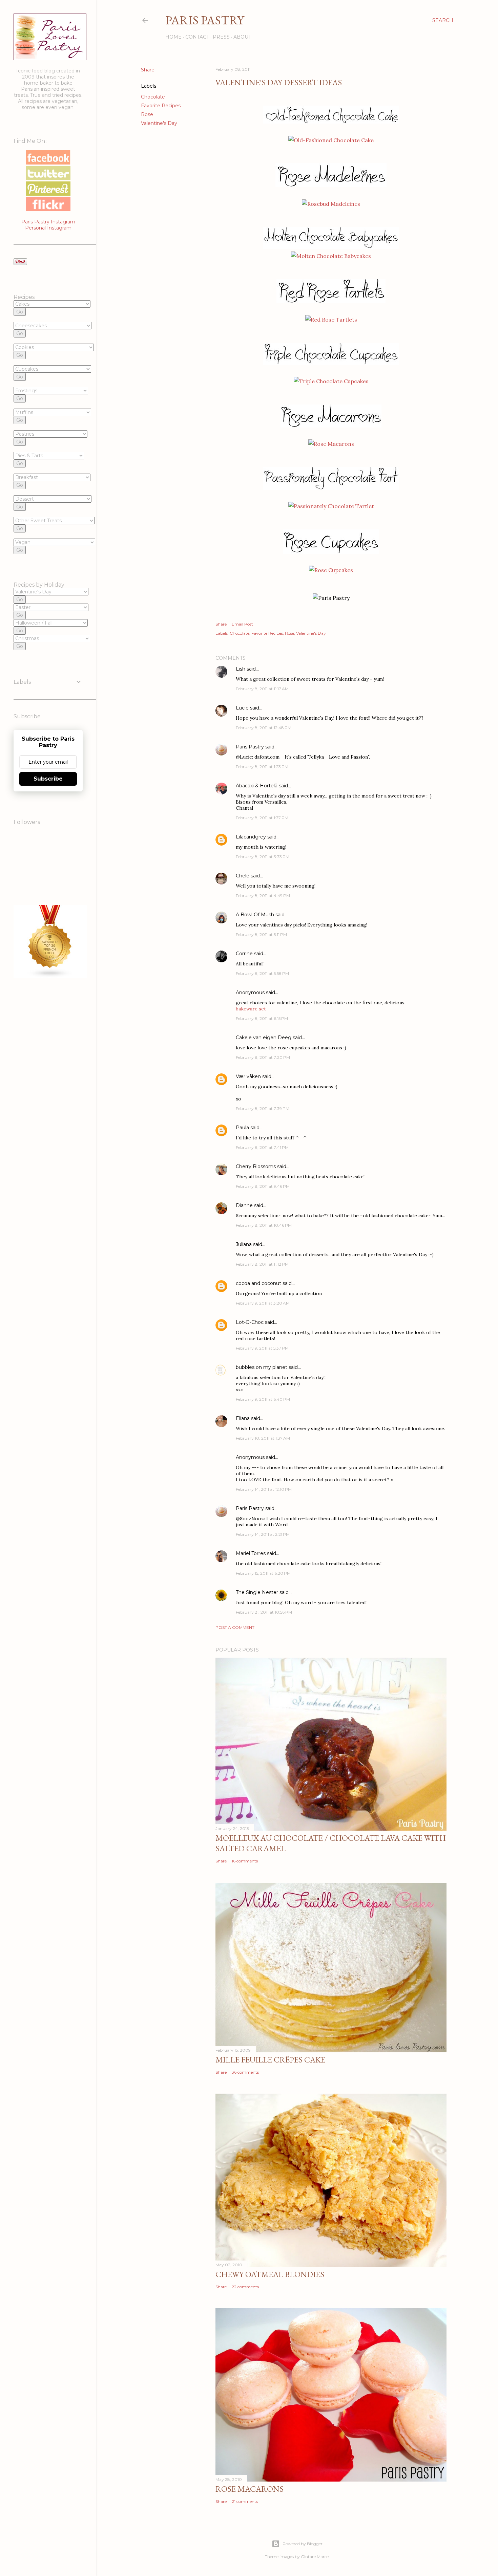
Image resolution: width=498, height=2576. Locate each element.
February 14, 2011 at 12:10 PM (264, 1489)
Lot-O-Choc (250, 1322)
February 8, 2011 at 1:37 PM (262, 818)
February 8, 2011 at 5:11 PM (261, 934)
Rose (147, 114)
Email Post (242, 624)
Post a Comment (235, 1627)
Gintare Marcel (315, 2557)
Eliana (243, 1418)
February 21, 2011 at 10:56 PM (264, 1612)
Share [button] (148, 70)
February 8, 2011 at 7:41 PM (262, 1147)
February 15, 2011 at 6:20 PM (263, 1573)
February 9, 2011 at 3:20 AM (263, 1303)
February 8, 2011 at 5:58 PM (262, 973)
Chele (243, 876)
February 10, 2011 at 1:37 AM (263, 1438)
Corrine (244, 954)
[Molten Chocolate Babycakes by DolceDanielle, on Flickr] (331, 256)
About (242, 37)
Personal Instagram (48, 228)
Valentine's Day (159, 123)
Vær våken (248, 1076)
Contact (197, 37)
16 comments (245, 1861)
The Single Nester (257, 1592)
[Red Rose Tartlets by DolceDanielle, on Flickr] (331, 320)
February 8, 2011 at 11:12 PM (262, 1264)
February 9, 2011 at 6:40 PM (263, 1399)
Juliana (244, 1244)
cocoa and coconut (259, 1283)
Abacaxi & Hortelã (257, 786)
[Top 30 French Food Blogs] (50, 976)
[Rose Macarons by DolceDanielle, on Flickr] (331, 444)
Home (173, 37)
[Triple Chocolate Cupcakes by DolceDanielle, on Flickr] (331, 381)
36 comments (245, 2072)
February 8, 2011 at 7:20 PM (263, 1057)
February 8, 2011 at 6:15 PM (262, 1018)
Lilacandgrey (251, 837)
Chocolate (153, 97)
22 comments (245, 2287)
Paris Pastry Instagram (48, 222)
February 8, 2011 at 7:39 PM (263, 1108)
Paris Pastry (205, 20)
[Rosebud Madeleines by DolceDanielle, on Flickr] (331, 204)
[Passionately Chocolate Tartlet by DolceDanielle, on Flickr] (331, 506)
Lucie (242, 708)
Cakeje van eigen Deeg (264, 1038)
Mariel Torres (251, 1553)
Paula (242, 1128)
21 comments (245, 2501)
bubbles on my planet (262, 1367)
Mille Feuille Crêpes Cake (270, 2060)
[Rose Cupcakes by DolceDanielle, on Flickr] (331, 570)
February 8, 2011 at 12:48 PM (264, 728)
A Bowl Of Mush (255, 915)
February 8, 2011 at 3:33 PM (263, 857)
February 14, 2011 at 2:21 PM (263, 1534)
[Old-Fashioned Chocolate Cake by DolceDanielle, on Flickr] (331, 140)
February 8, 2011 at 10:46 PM (264, 1225)
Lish (241, 669)
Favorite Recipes (161, 106)
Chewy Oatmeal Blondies (270, 2274)
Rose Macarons (250, 2489)
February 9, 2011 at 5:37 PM (262, 1348)
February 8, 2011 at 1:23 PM (262, 767)
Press (221, 37)
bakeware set (251, 1009)
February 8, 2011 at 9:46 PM (263, 1186)
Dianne (244, 1205)
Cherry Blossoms (256, 1166)
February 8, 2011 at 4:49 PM (263, 896)
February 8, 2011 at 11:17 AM (262, 689)
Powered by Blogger (303, 2544)
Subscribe (48, 779)
